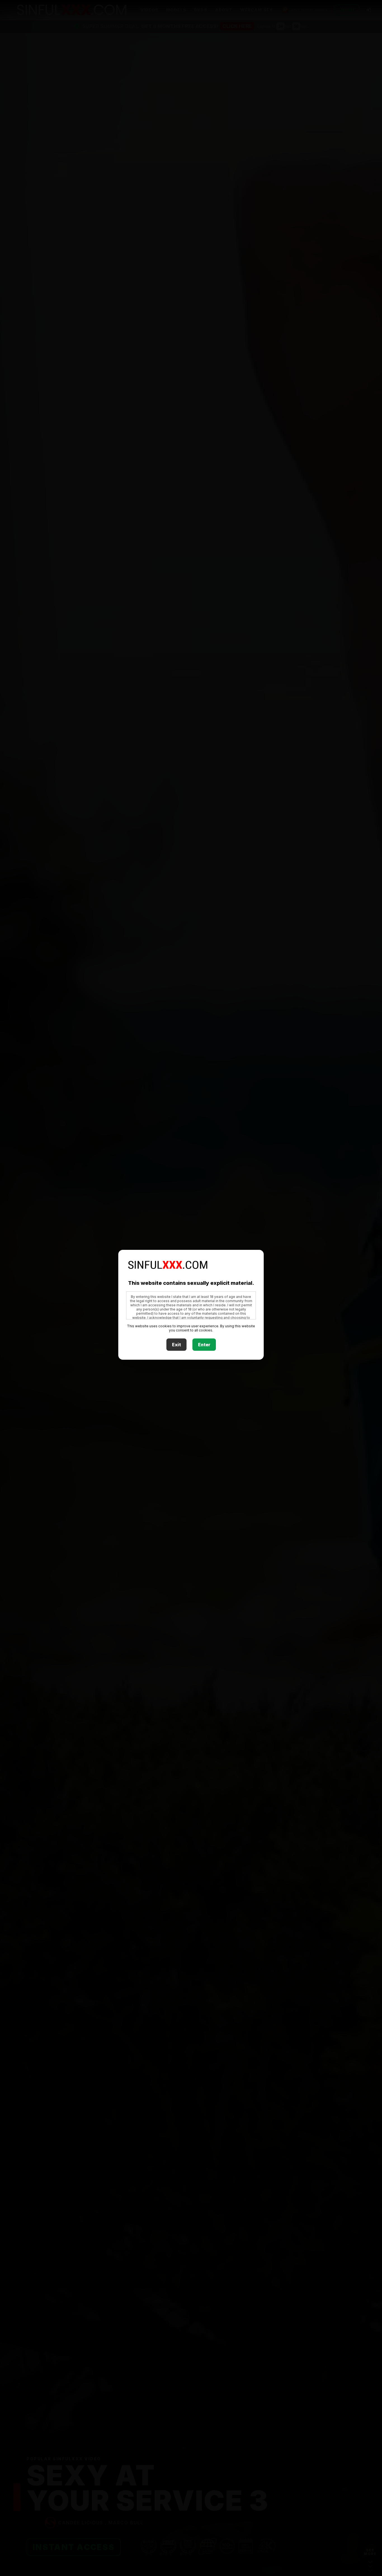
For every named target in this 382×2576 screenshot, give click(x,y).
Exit (176, 1345)
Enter (204, 1345)
